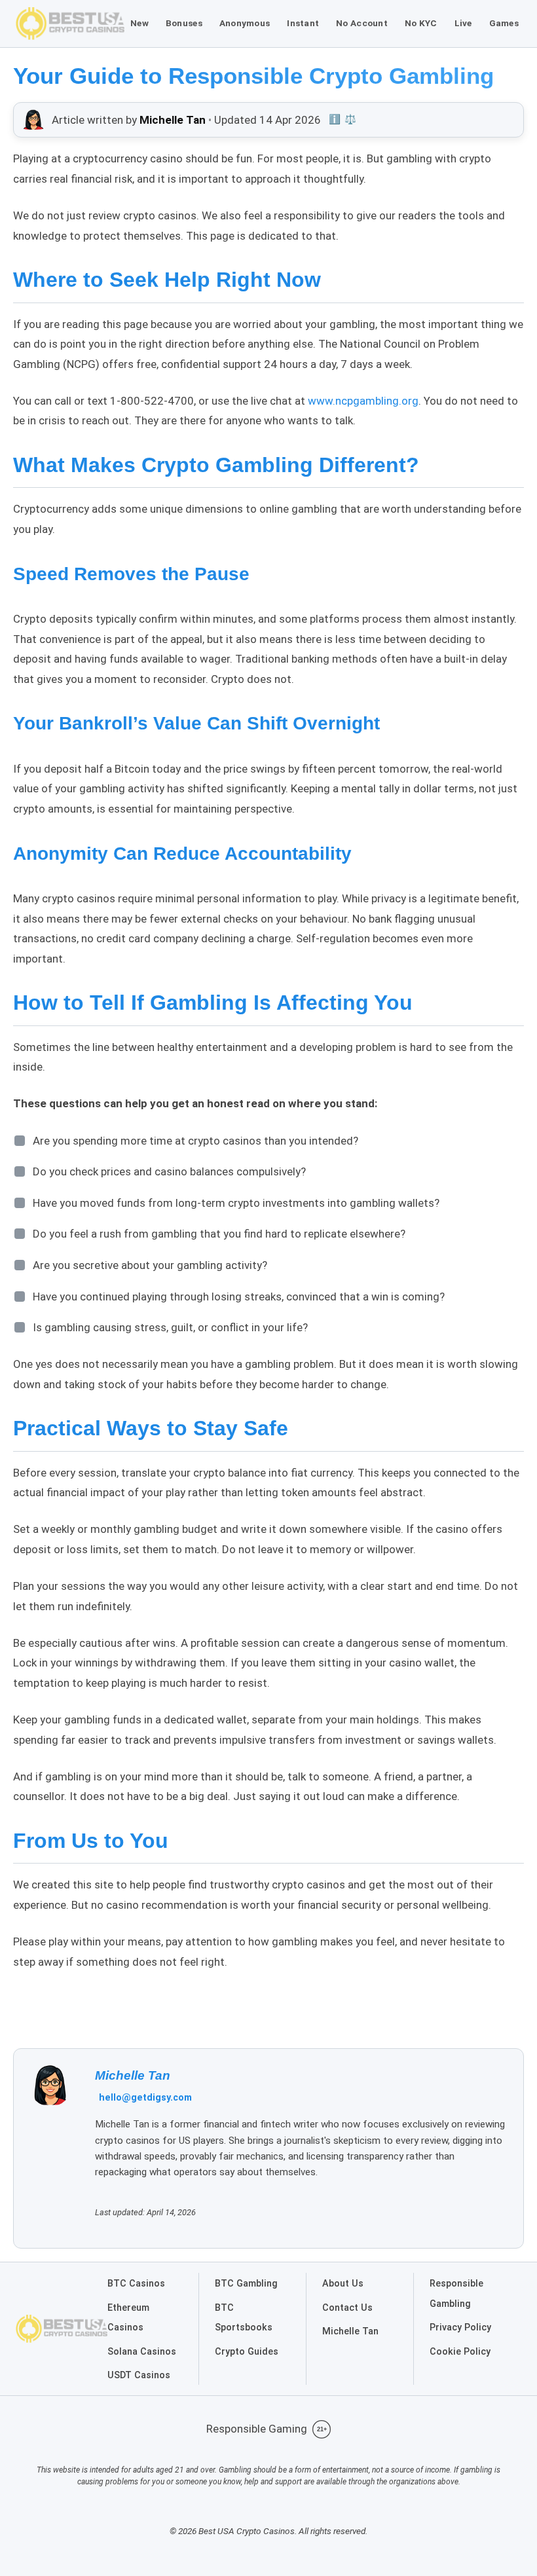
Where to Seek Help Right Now (167, 280)
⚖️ (350, 120)
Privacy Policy (460, 2328)
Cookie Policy (460, 2352)
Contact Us (347, 2308)
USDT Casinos (139, 2375)
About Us (343, 2284)
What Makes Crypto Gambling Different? (216, 465)
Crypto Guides (247, 2352)
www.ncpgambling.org (363, 401)
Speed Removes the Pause (131, 574)
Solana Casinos (142, 2352)
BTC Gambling (246, 2284)
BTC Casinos (136, 2284)
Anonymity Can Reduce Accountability (182, 854)
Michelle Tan (133, 2075)
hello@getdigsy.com (145, 2098)
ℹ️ (335, 120)
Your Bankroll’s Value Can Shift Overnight (196, 723)
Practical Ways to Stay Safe (151, 1428)
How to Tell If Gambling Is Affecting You (213, 1003)
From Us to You (91, 1841)
